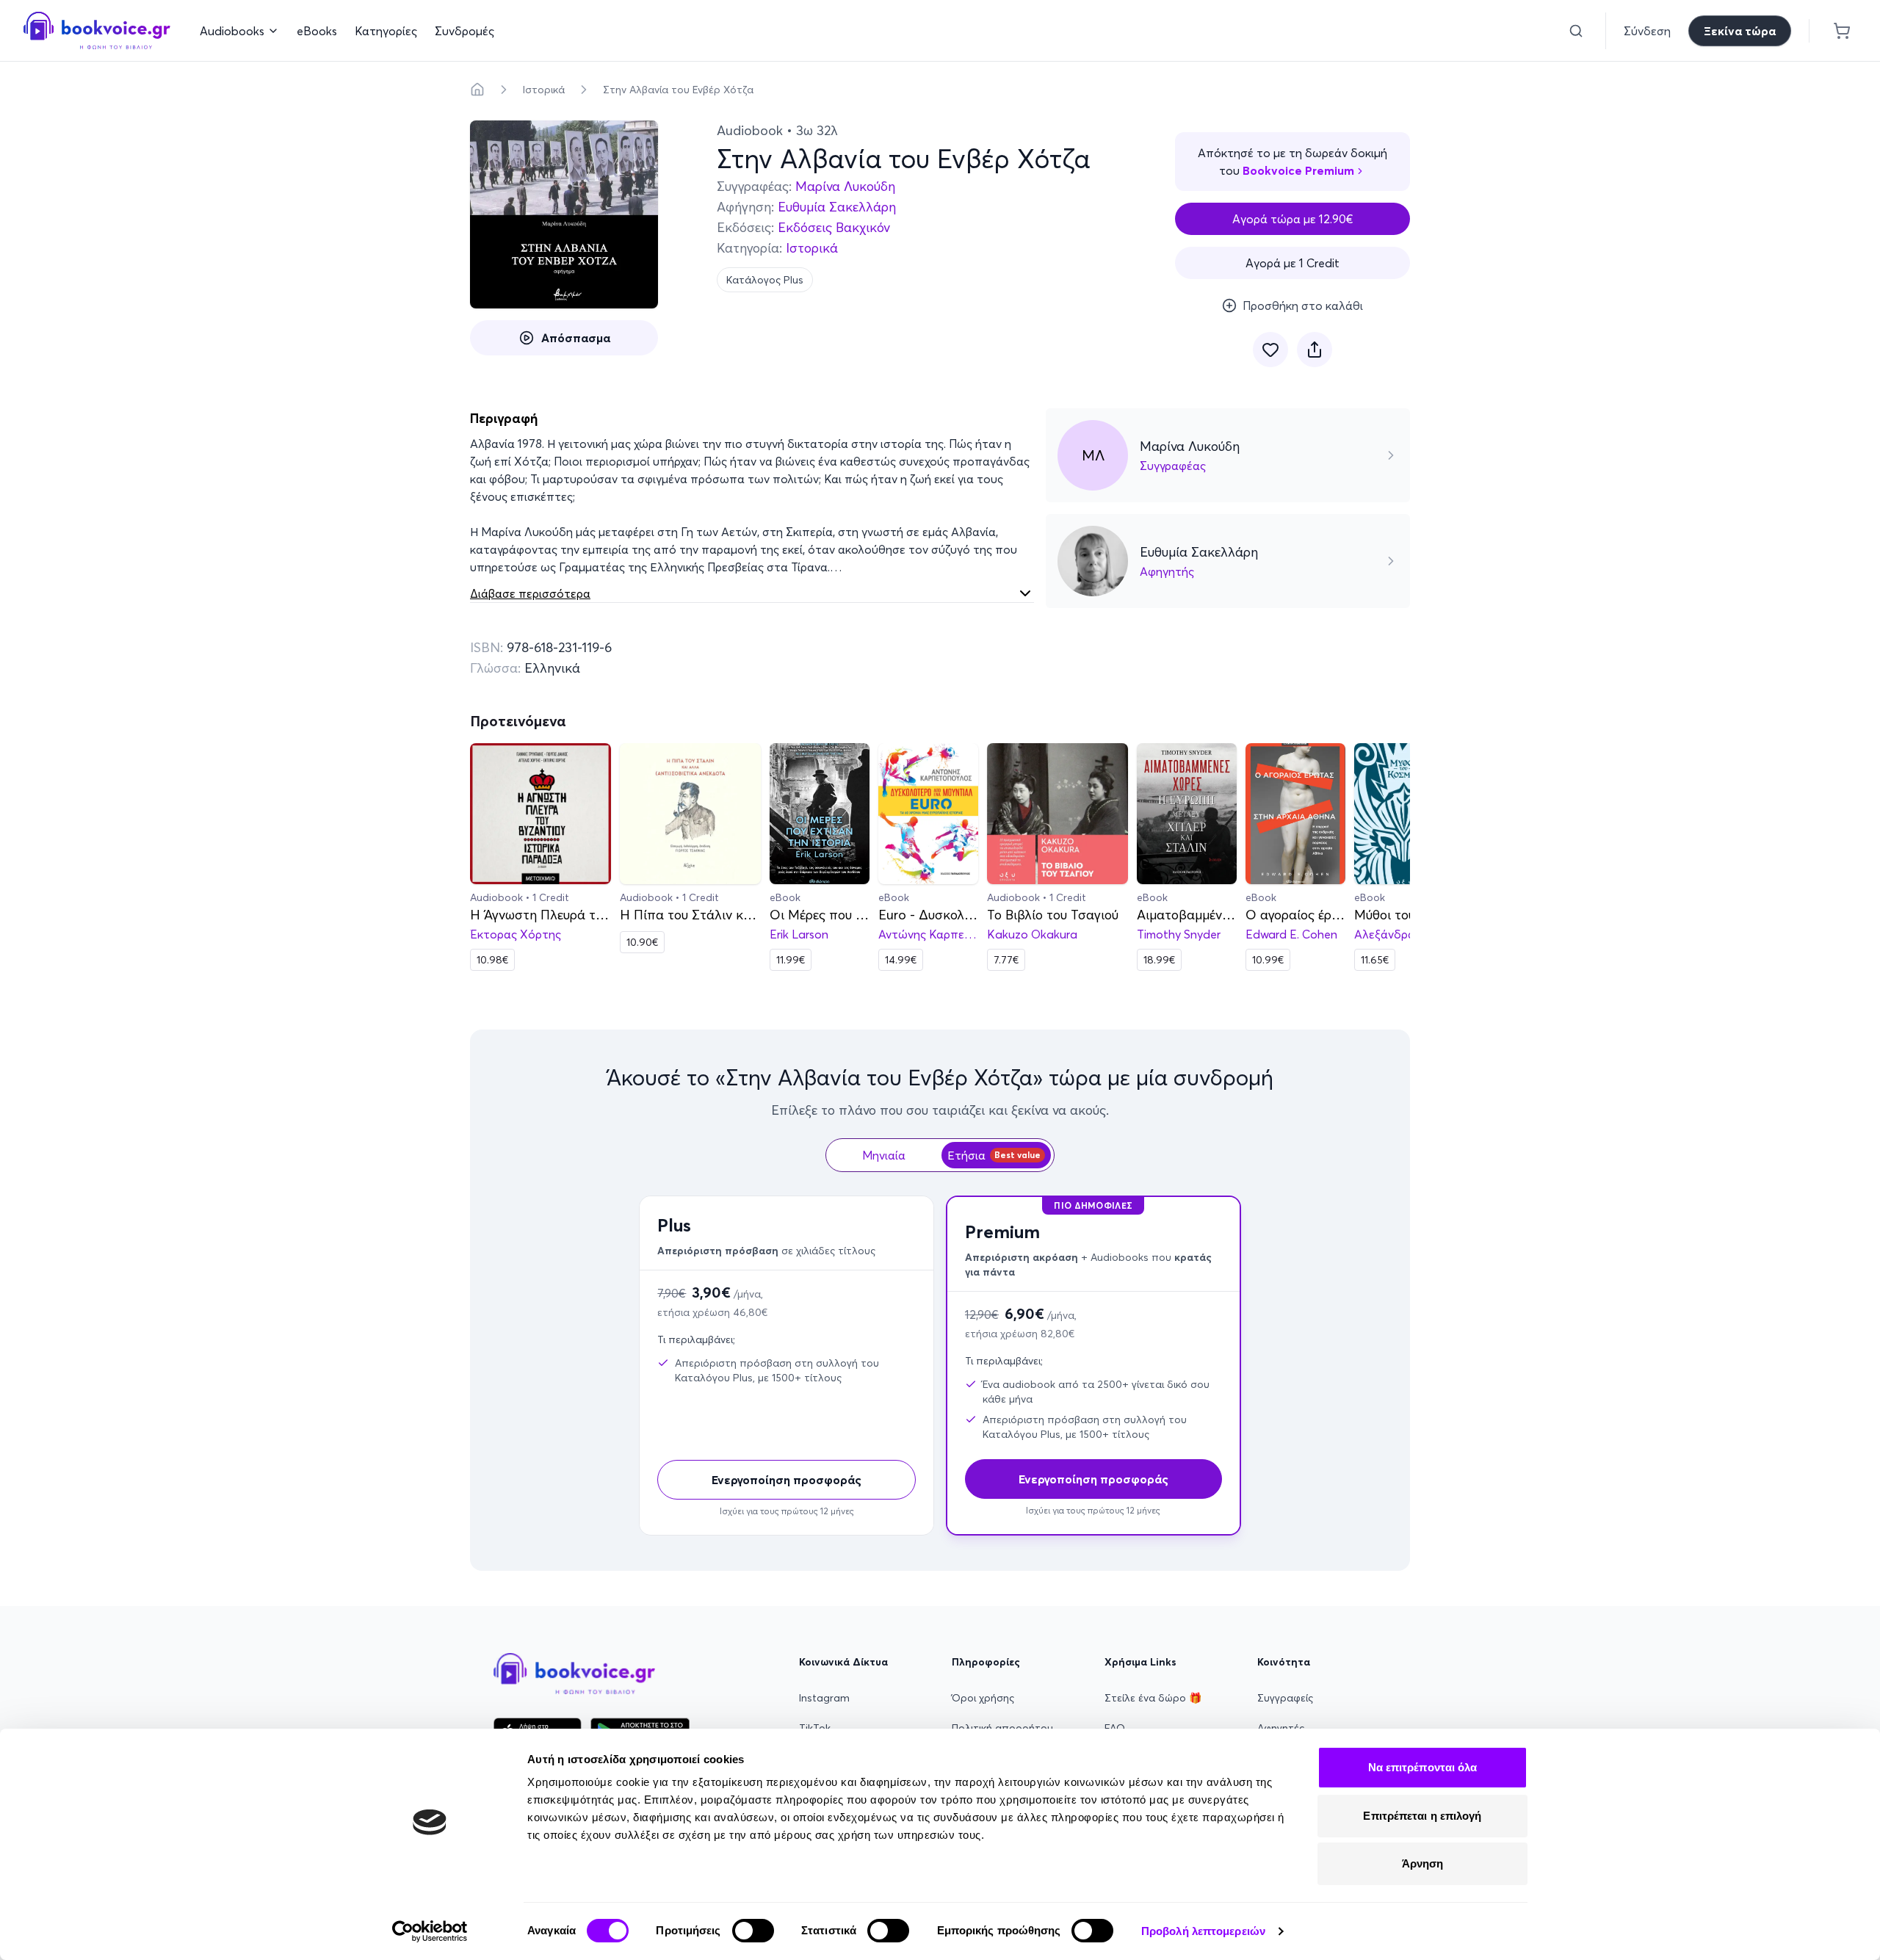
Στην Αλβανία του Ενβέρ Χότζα (678, 90)
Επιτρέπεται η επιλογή (1422, 1816)
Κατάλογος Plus (765, 280)
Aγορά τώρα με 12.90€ (1293, 219)
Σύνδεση (1647, 31)
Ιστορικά (544, 90)
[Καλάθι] (1842, 31)
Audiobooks (232, 31)
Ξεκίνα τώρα (1740, 31)
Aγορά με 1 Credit (1292, 263)
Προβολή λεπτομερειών (1203, 1931)
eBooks (317, 31)
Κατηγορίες (386, 31)
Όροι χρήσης (983, 1698)
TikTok (815, 1728)
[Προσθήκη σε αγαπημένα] (1270, 350)
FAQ (1115, 1728)
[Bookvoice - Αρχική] (97, 30)
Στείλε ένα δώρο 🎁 (1153, 1698)
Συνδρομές (464, 31)
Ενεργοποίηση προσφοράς (787, 1480)
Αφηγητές (1281, 1728)
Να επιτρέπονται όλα (1423, 1767)
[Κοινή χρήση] (1315, 350)
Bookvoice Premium (1298, 170)
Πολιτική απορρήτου (1002, 1728)
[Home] (477, 90)
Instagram (824, 1698)
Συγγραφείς (1285, 1698)
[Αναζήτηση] (1576, 31)
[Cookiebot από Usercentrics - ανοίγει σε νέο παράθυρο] (430, 1931)
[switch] (753, 1931)
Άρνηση (1423, 1863)
